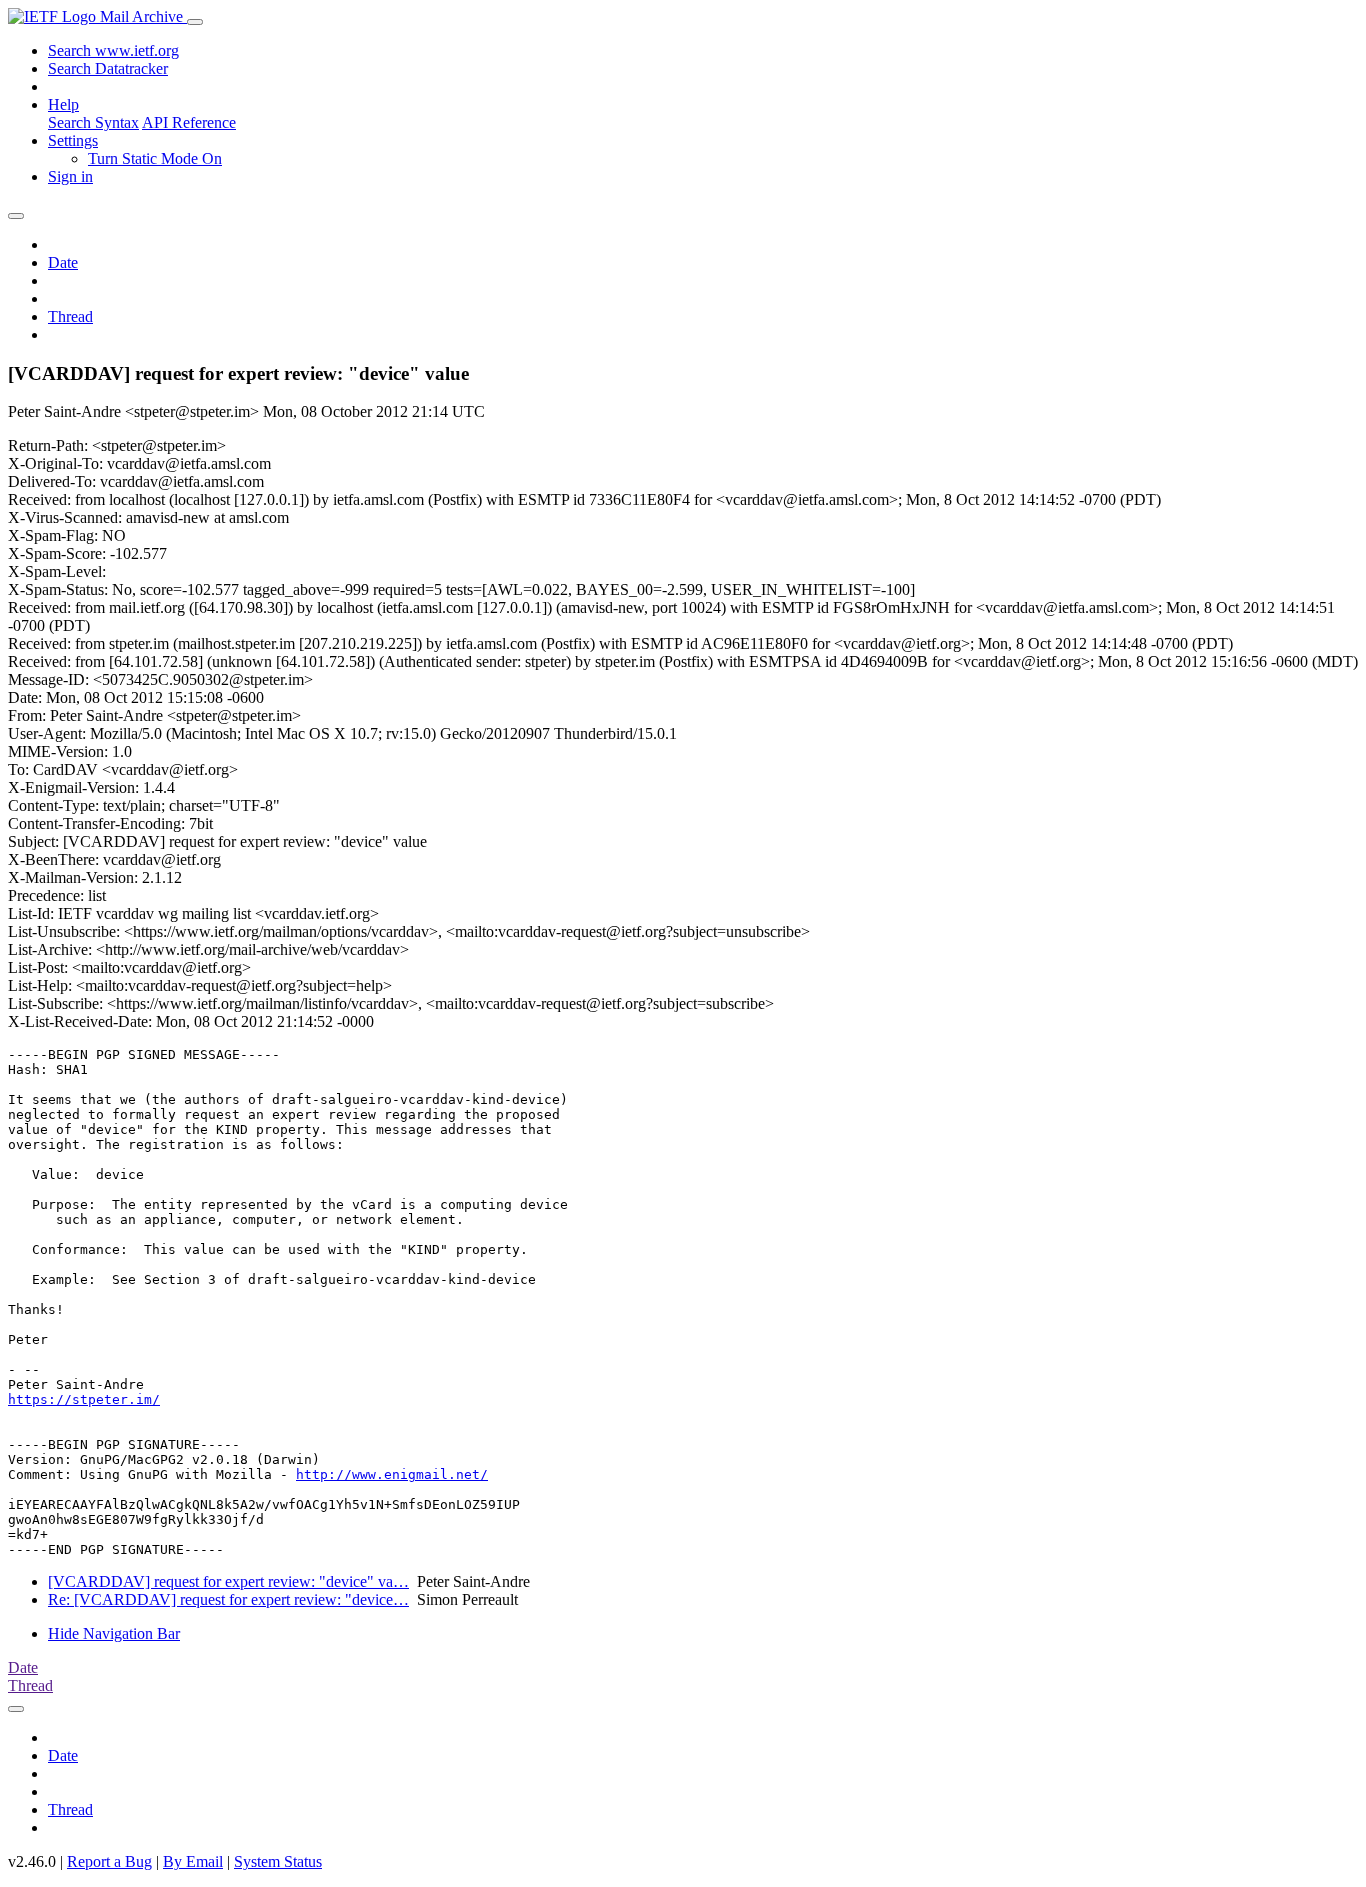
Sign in (70, 176)
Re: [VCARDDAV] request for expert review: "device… (228, 1599)
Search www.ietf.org (113, 50)
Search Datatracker (108, 68)
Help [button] (63, 104)
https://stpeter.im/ (84, 1399)
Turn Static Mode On (155, 158)
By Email (193, 1861)
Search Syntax (93, 122)
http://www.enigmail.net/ (392, 1474)
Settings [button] (73, 140)
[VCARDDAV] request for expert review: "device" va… (228, 1581)
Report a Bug (109, 1861)
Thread (70, 316)
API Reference (189, 122)
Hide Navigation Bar (114, 1633)
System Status (278, 1861)
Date (63, 262)
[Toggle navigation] (195, 22)
